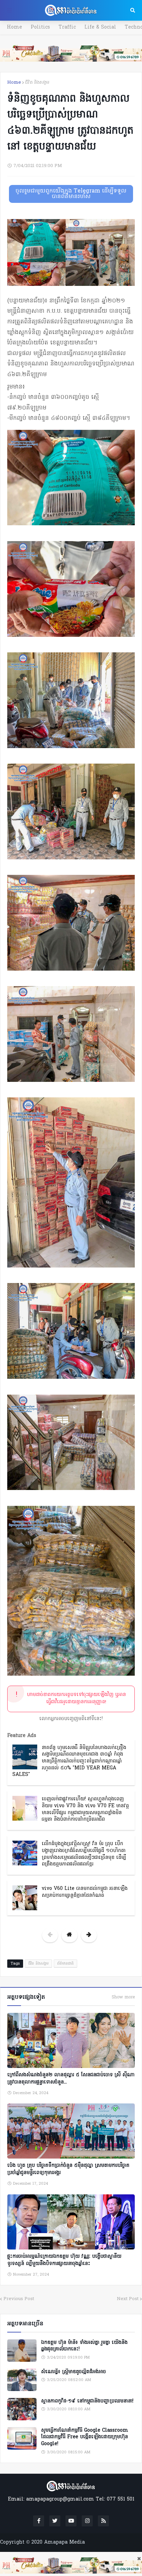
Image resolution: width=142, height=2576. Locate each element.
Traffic (67, 27)
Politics (40, 27)
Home (14, 27)
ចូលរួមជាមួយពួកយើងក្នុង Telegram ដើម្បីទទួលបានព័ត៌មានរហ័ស (71, 194)
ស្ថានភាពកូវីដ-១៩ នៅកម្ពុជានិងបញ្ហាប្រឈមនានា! (87, 2401)
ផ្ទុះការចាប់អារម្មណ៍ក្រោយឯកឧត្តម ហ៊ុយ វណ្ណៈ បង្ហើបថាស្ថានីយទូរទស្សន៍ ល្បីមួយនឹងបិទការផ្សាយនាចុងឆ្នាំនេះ (64, 2260)
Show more (123, 1997)
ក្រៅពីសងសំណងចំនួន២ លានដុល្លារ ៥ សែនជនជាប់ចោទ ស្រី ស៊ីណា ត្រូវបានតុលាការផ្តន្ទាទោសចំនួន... (71, 2079)
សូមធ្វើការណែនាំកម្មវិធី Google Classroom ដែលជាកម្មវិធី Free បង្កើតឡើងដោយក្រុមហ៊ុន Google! (85, 2437)
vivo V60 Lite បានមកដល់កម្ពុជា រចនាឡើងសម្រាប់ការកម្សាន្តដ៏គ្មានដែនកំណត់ (85, 1892)
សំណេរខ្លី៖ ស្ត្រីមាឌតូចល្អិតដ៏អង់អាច (73, 2372)
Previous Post (19, 2299)
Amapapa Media (64, 2542)
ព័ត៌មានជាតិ (65, 1964)
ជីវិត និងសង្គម (37, 82)
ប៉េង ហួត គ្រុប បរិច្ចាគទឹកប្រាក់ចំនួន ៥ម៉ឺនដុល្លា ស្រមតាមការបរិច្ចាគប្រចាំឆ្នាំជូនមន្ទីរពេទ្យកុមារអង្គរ (68, 2169)
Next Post (128, 2299)
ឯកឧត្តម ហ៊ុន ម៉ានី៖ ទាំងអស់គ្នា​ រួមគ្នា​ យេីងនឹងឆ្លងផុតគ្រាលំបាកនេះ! (84, 2346)
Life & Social (100, 27)
